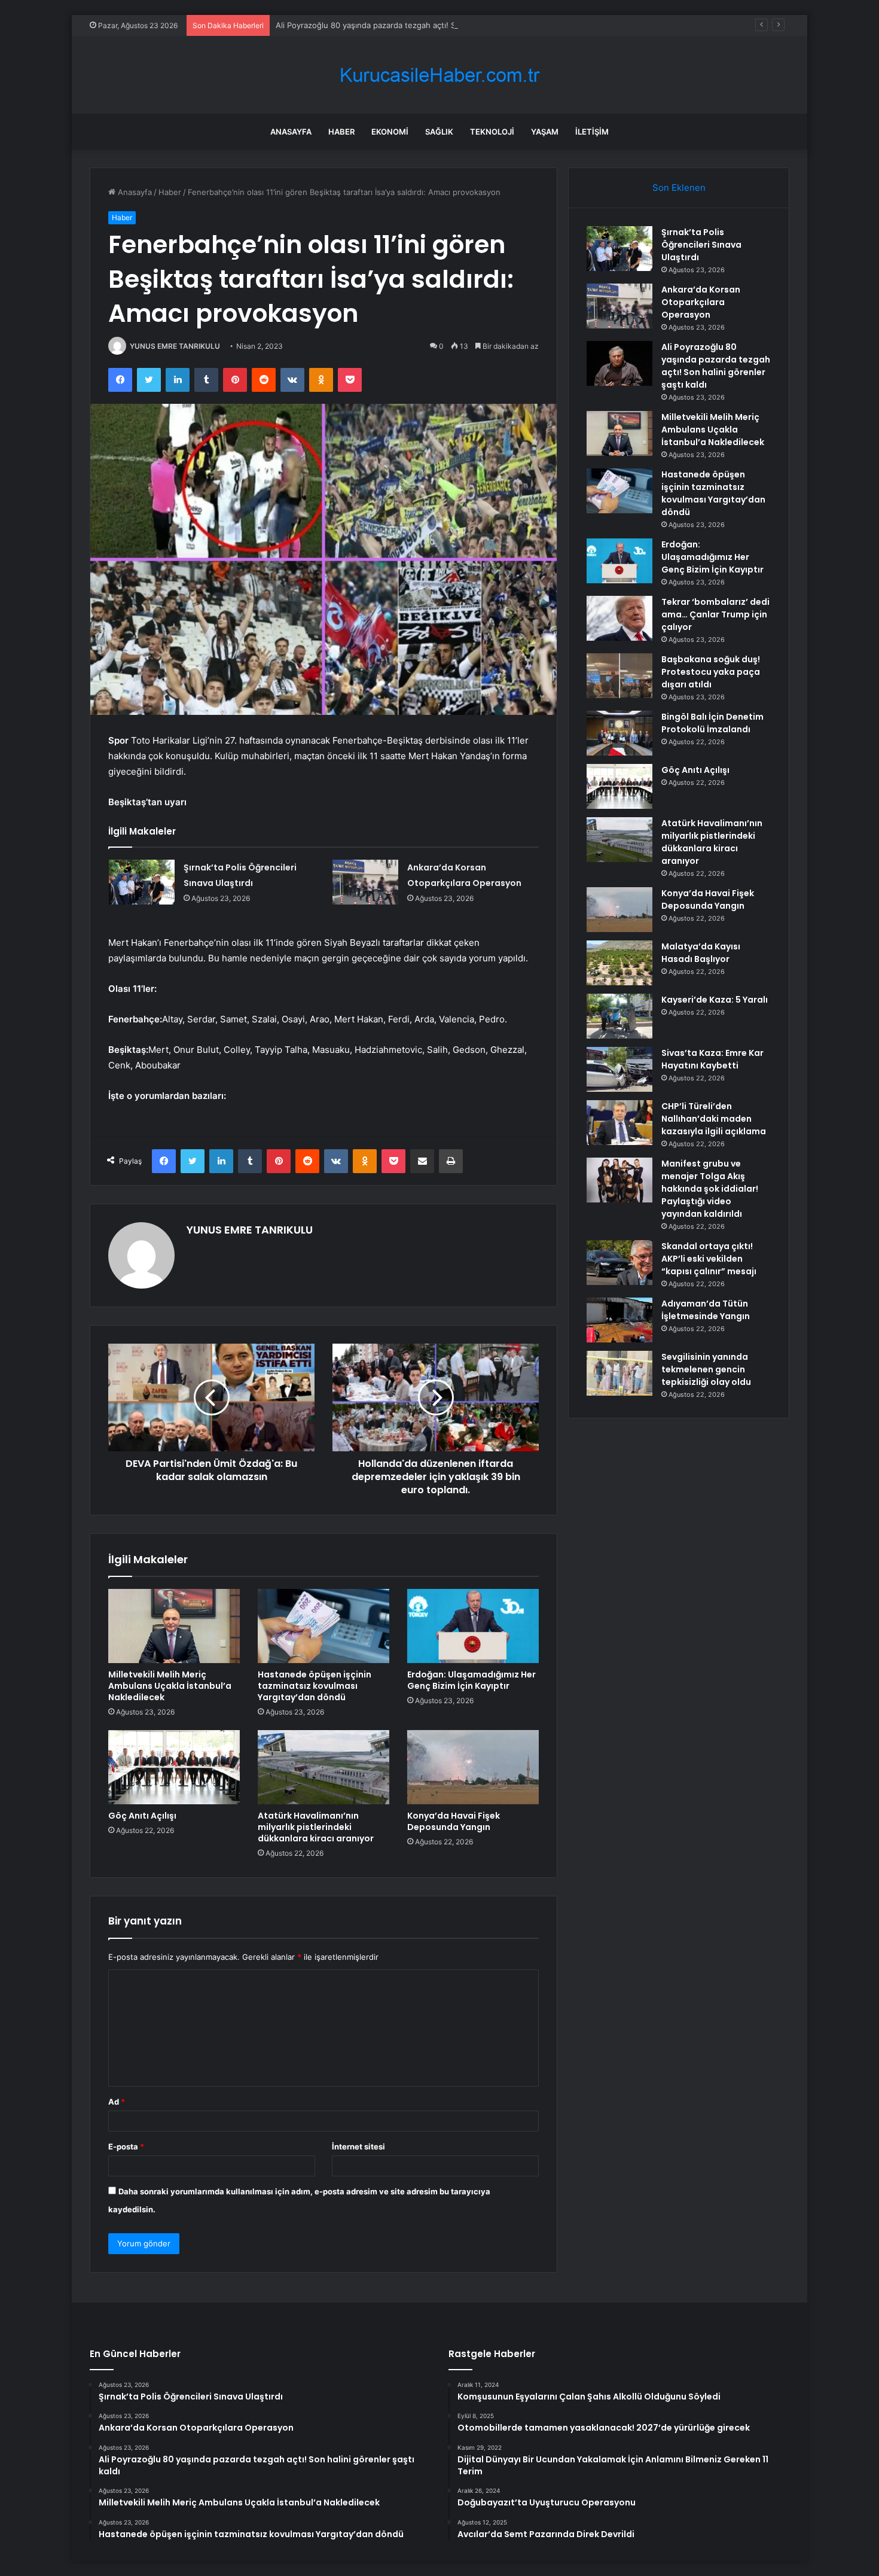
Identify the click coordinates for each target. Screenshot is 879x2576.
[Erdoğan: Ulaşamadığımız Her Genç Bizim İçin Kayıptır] (473, 1626)
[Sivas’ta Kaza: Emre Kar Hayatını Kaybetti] (619, 1069)
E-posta (126, 2146)
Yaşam (545, 132)
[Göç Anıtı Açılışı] (174, 1767)
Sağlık (439, 132)
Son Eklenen (679, 188)
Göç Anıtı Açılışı (142, 1816)
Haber (341, 132)
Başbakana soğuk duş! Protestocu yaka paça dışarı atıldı (711, 672)
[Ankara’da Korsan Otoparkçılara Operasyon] (365, 882)
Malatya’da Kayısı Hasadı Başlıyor (701, 953)
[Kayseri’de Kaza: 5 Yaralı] (619, 1016)
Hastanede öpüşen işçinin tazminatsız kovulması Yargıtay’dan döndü (315, 1686)
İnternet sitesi (358, 2146)
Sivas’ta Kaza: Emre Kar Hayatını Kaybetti (712, 1059)
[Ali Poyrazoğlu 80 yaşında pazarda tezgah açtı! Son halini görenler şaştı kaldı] (619, 363)
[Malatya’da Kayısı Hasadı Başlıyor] (619, 963)
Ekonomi (390, 132)
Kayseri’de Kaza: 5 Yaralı (715, 1000)
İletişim (592, 132)
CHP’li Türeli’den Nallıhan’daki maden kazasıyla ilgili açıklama (714, 1119)
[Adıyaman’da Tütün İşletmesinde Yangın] (619, 1320)
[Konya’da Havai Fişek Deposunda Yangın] (473, 1767)
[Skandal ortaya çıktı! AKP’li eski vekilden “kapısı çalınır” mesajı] (619, 1263)
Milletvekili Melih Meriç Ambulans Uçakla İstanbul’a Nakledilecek (170, 1686)
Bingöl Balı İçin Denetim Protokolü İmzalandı (712, 723)
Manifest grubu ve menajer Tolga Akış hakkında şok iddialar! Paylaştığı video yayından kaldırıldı (710, 1189)
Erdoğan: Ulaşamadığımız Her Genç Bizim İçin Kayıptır (471, 1680)
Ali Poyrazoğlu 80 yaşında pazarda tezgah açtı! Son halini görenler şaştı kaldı (418, 25)
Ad (117, 2102)
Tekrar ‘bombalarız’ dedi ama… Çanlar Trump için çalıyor (715, 614)
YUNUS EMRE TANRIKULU (175, 346)
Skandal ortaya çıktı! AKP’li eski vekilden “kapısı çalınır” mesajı (709, 1259)
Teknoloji (492, 132)
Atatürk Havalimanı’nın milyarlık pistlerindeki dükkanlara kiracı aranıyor (316, 1827)
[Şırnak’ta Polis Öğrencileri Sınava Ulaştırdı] (142, 882)
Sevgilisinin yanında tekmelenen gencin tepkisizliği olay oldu (706, 1369)
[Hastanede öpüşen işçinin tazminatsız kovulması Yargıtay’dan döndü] (323, 1626)
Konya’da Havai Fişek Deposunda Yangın (454, 1821)
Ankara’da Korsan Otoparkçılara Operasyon (701, 302)
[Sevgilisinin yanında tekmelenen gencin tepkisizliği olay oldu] (619, 1373)
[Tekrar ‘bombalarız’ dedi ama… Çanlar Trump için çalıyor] (619, 618)
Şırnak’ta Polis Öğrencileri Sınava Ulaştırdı (701, 245)
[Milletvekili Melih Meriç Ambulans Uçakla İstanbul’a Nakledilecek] (174, 1626)
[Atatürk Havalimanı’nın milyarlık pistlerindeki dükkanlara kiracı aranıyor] (323, 1767)
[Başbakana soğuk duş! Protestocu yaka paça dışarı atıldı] (619, 676)
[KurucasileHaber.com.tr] (439, 75)
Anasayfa (291, 132)
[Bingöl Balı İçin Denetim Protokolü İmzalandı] (619, 733)
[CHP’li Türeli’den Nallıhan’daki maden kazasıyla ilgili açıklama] (619, 1123)
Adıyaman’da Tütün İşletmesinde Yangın (706, 1310)
